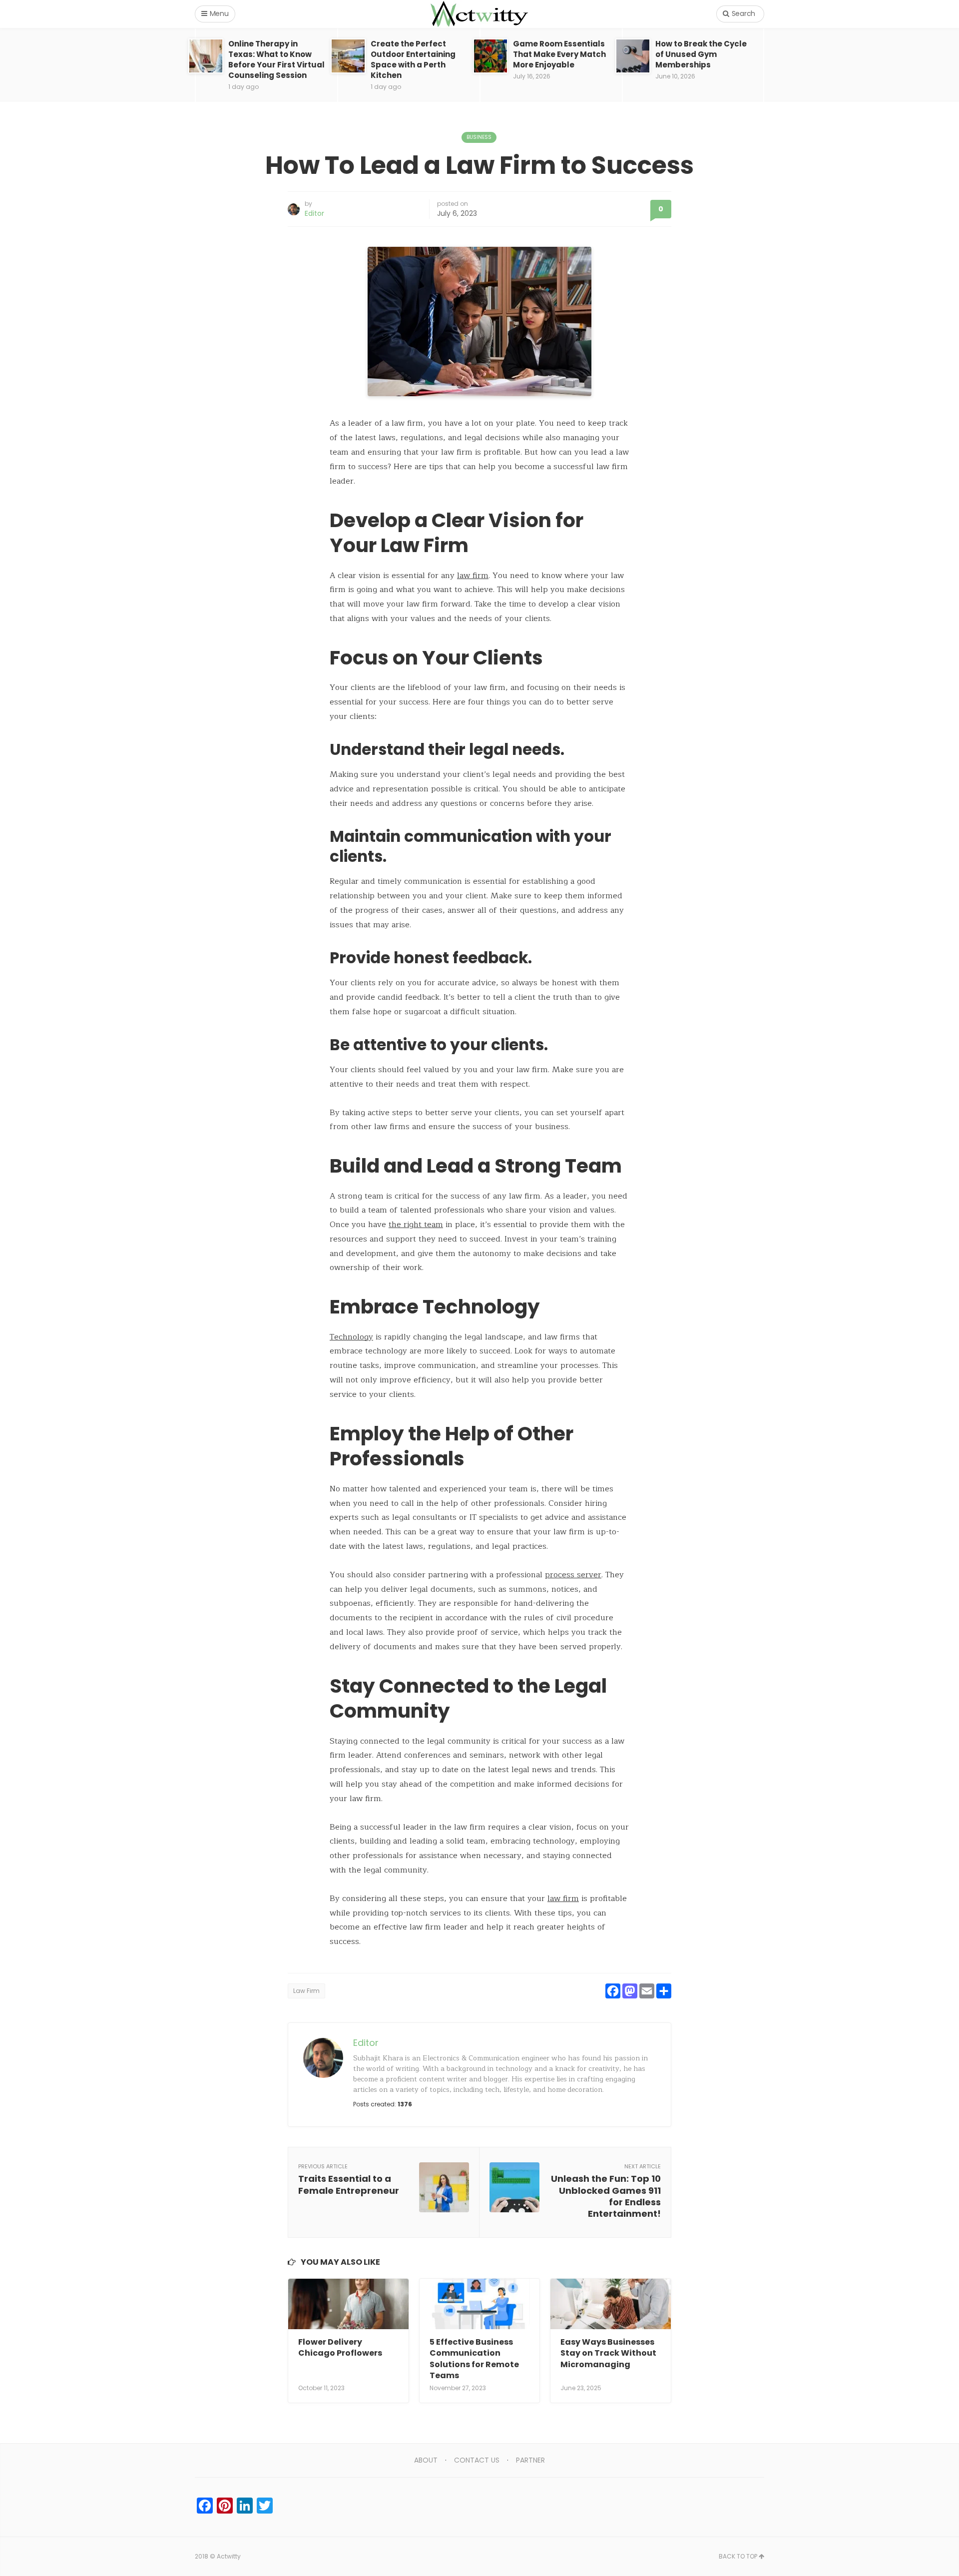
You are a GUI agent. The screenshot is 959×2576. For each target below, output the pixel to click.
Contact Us (477, 2460)
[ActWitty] (479, 14)
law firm (473, 576)
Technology (351, 1337)
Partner (530, 2460)
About (426, 2460)
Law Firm (306, 1991)
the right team (416, 1225)
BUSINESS (479, 137)
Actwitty (229, 2556)
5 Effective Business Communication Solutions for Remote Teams (474, 2359)
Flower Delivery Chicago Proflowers (340, 2347)
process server (573, 1575)
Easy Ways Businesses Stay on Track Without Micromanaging (608, 2353)
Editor (314, 213)
